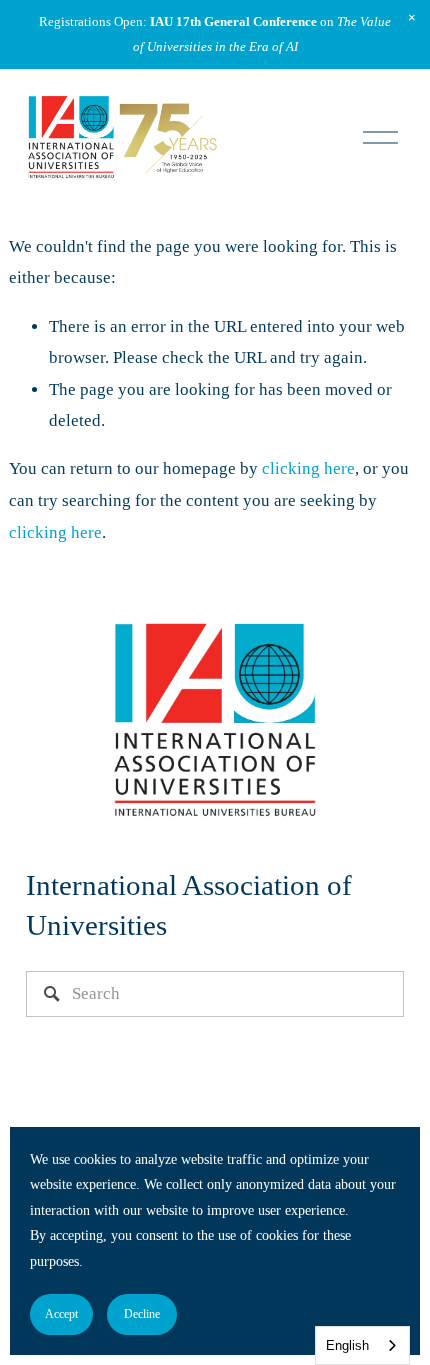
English (347, 1345)
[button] (412, 18)
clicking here (308, 468)
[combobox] (362, 1345)
